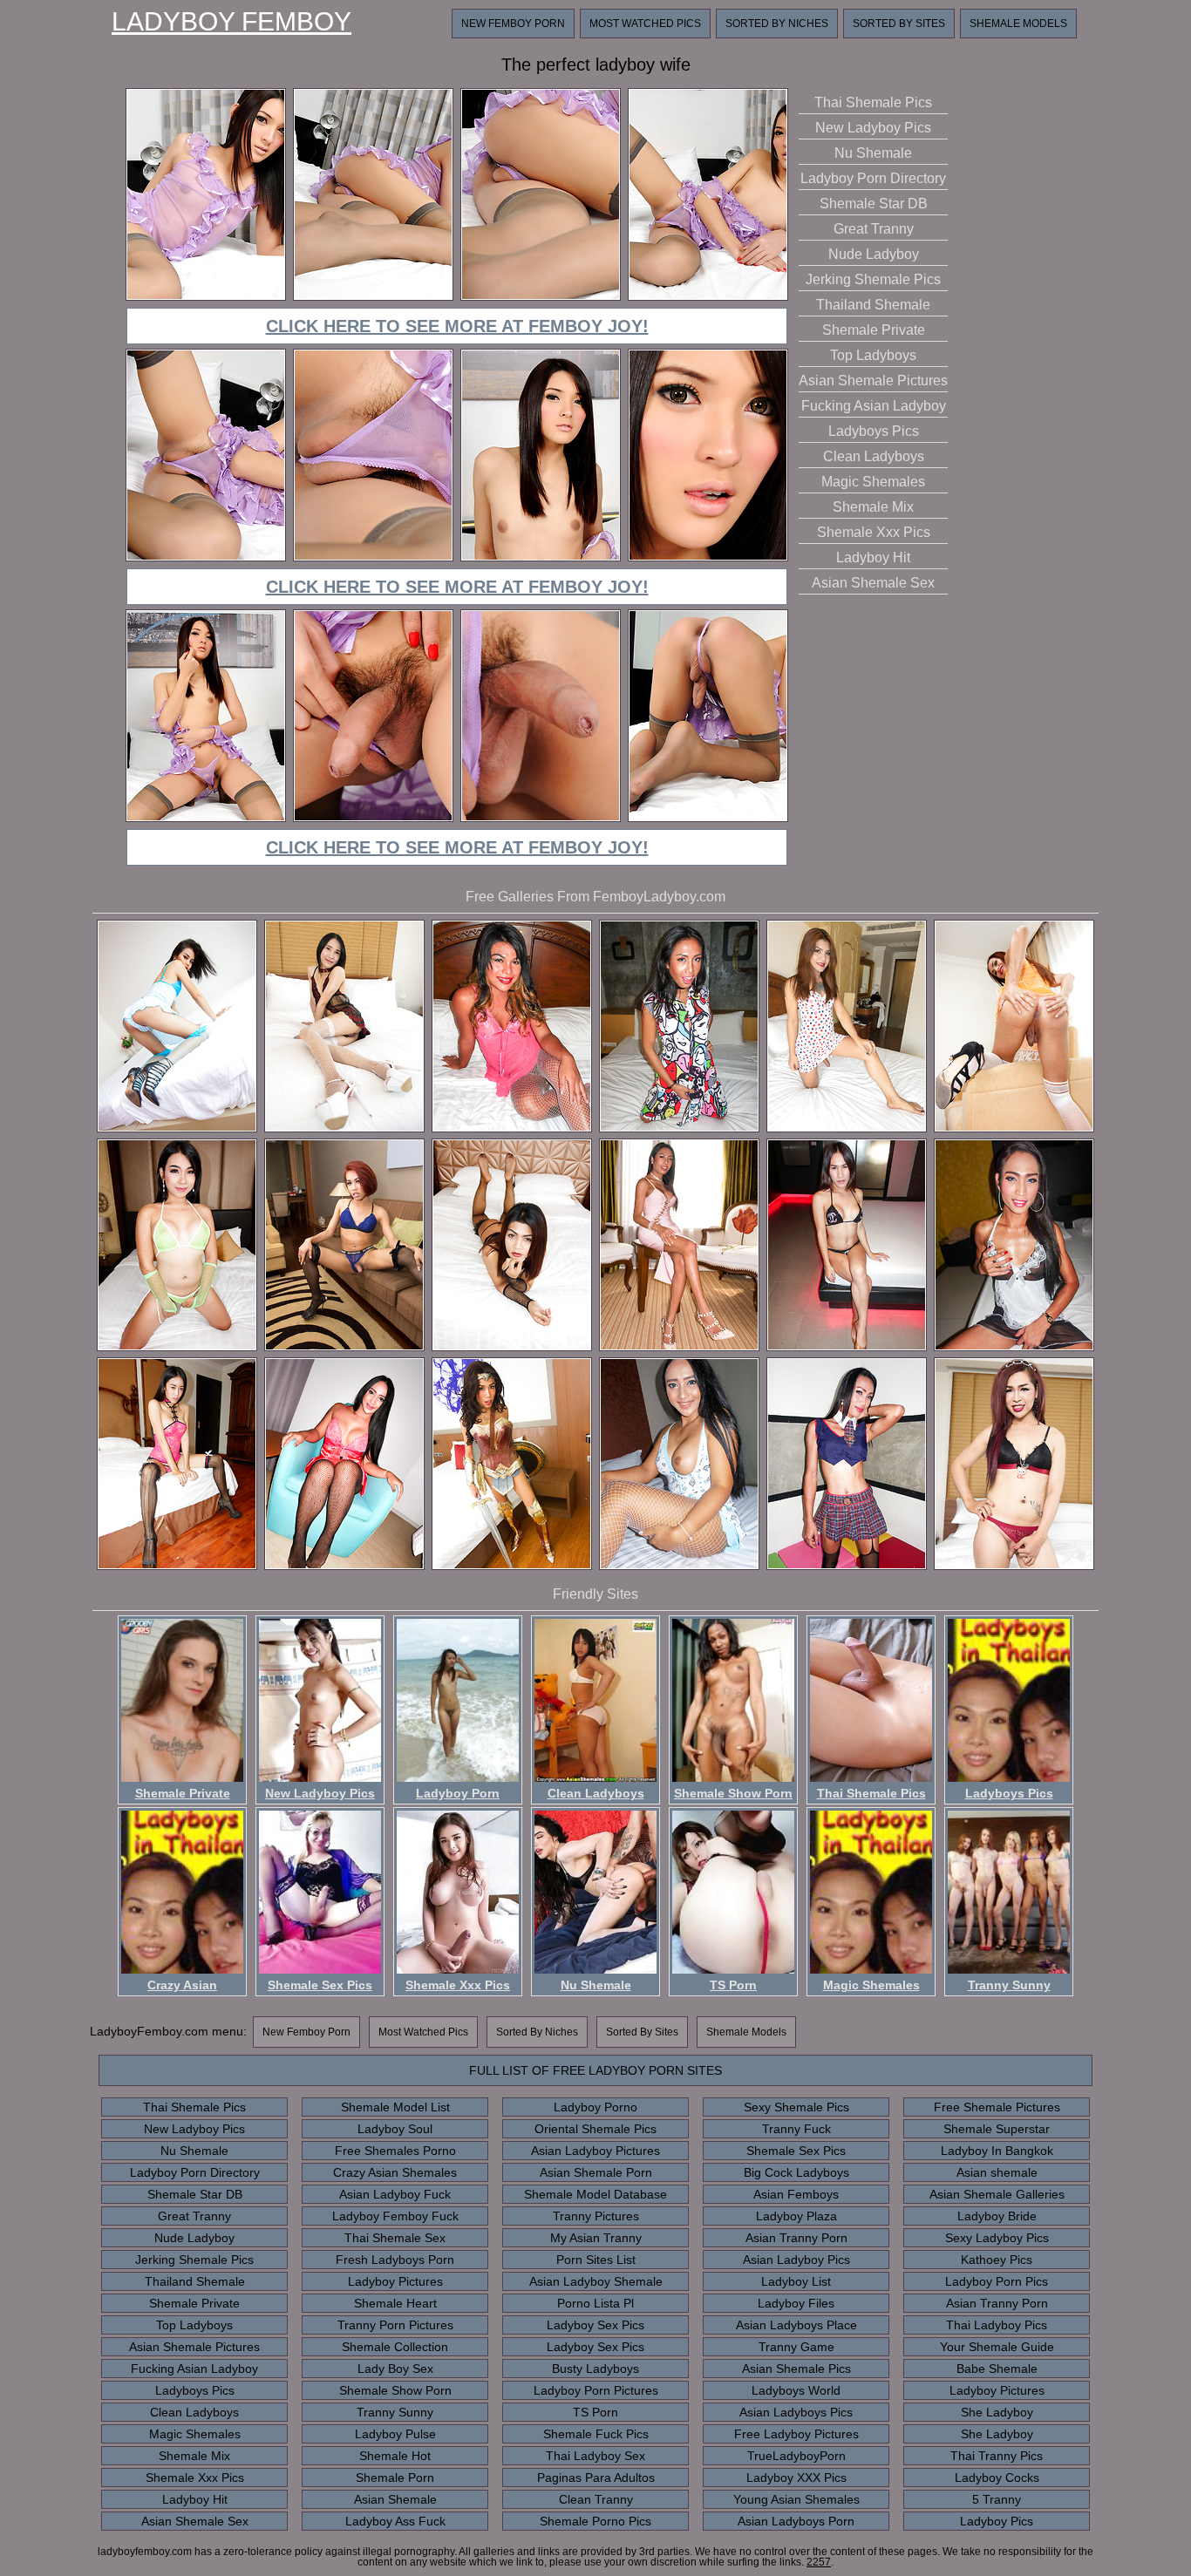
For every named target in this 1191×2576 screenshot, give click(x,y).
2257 (819, 2562)
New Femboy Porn (513, 24)
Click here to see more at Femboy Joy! (457, 326)
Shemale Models (1018, 24)
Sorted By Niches (777, 24)
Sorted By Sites (899, 24)
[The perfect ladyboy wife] (206, 298)
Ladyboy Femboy (231, 22)
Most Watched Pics (645, 24)
